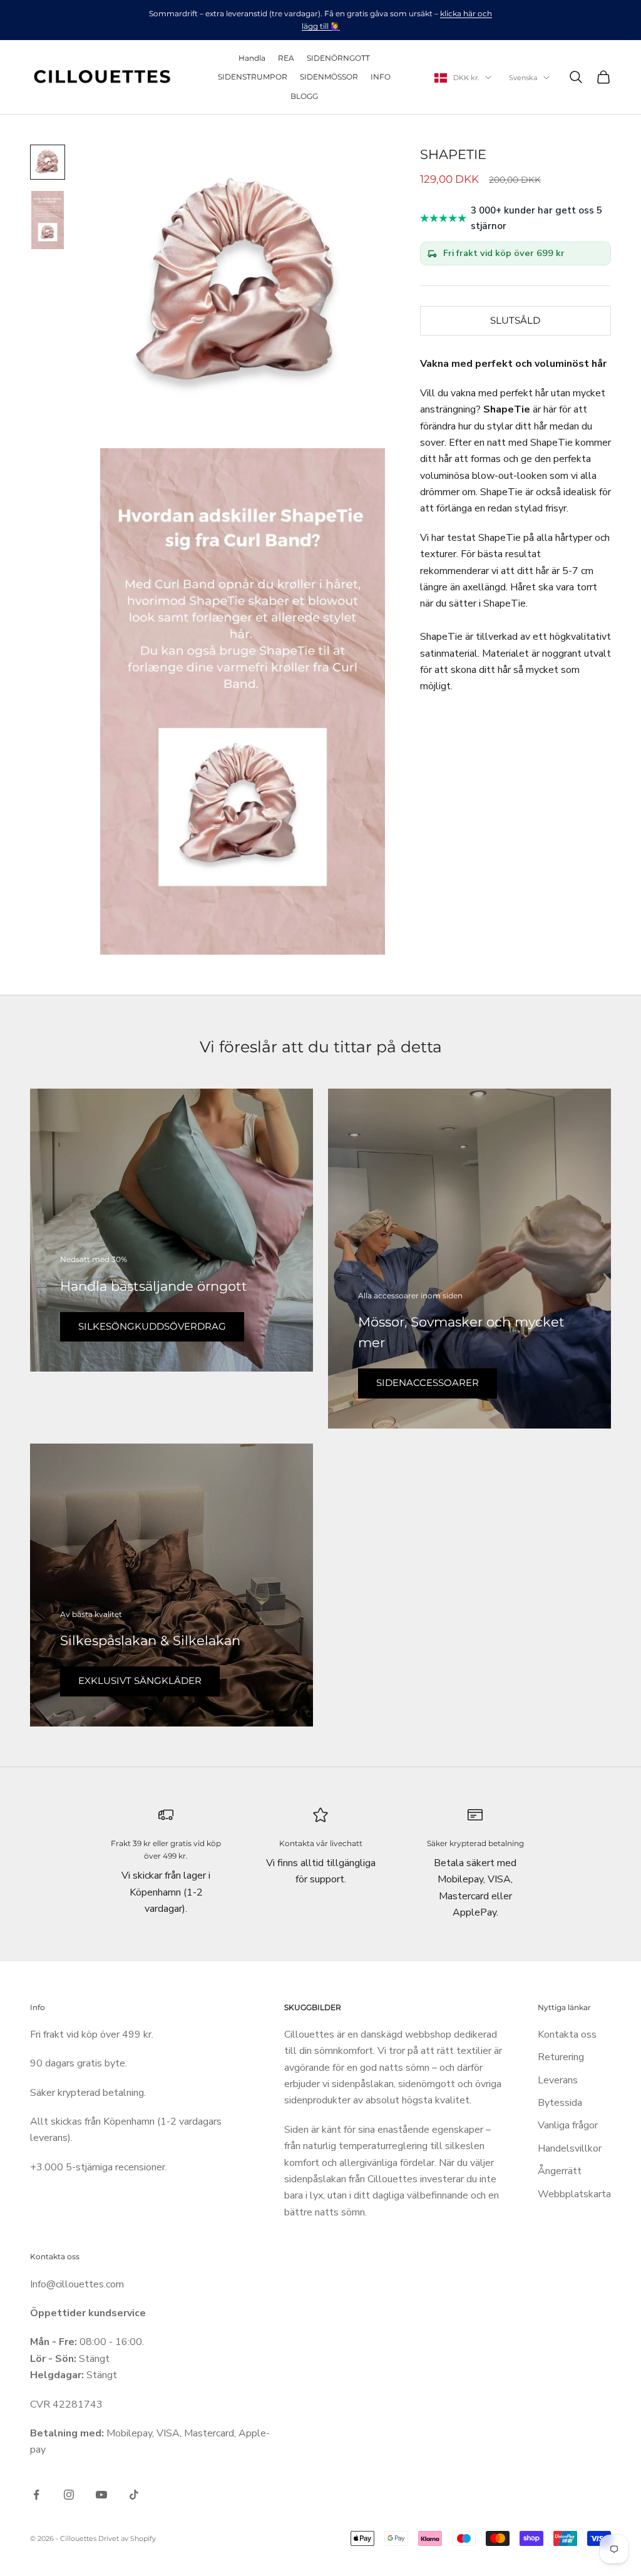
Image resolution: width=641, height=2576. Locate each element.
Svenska (523, 78)
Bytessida (560, 2103)
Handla (252, 58)
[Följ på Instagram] (69, 2495)
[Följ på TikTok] (134, 2495)
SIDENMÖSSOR (329, 77)
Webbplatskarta (574, 2194)
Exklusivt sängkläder (140, 1681)
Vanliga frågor (568, 2125)
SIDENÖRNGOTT (338, 58)
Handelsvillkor (570, 2148)
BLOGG (304, 96)
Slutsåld (515, 320)
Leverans (558, 2080)
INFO (381, 77)
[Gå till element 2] (48, 220)
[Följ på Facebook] (36, 2495)
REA (286, 58)
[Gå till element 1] (48, 162)
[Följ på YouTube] (101, 2495)
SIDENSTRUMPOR (253, 77)
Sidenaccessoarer (428, 1383)
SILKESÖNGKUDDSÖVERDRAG (152, 1326)
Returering (561, 2057)
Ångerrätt (560, 2171)
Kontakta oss (567, 2035)
